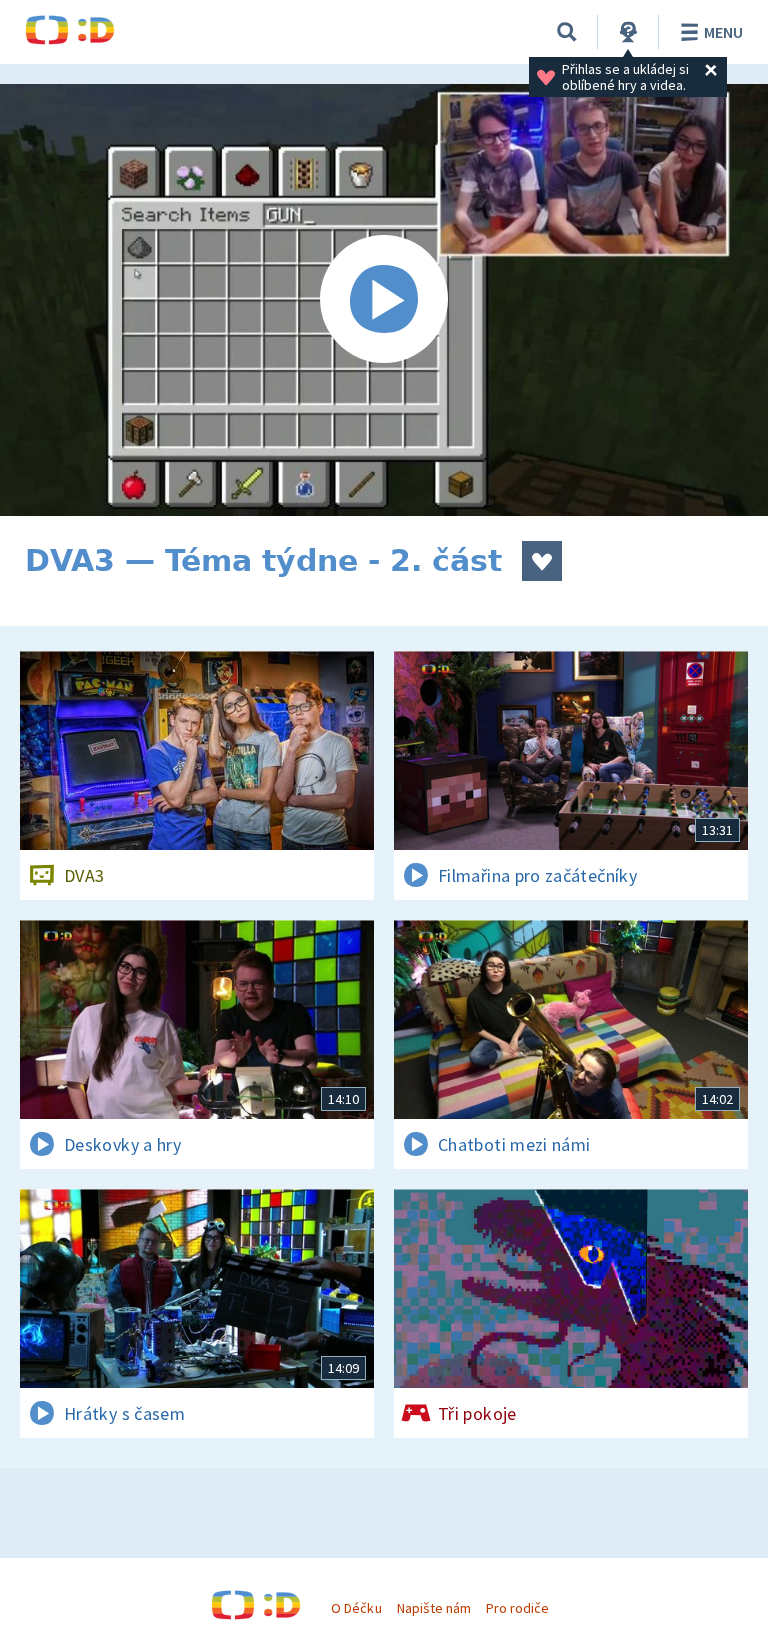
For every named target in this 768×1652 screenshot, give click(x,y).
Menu (723, 32)
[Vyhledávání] (567, 32)
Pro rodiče (517, 1608)
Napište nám (434, 1608)
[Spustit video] (384, 300)
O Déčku (356, 1608)
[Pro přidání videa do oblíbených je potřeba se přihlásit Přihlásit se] (542, 561)
